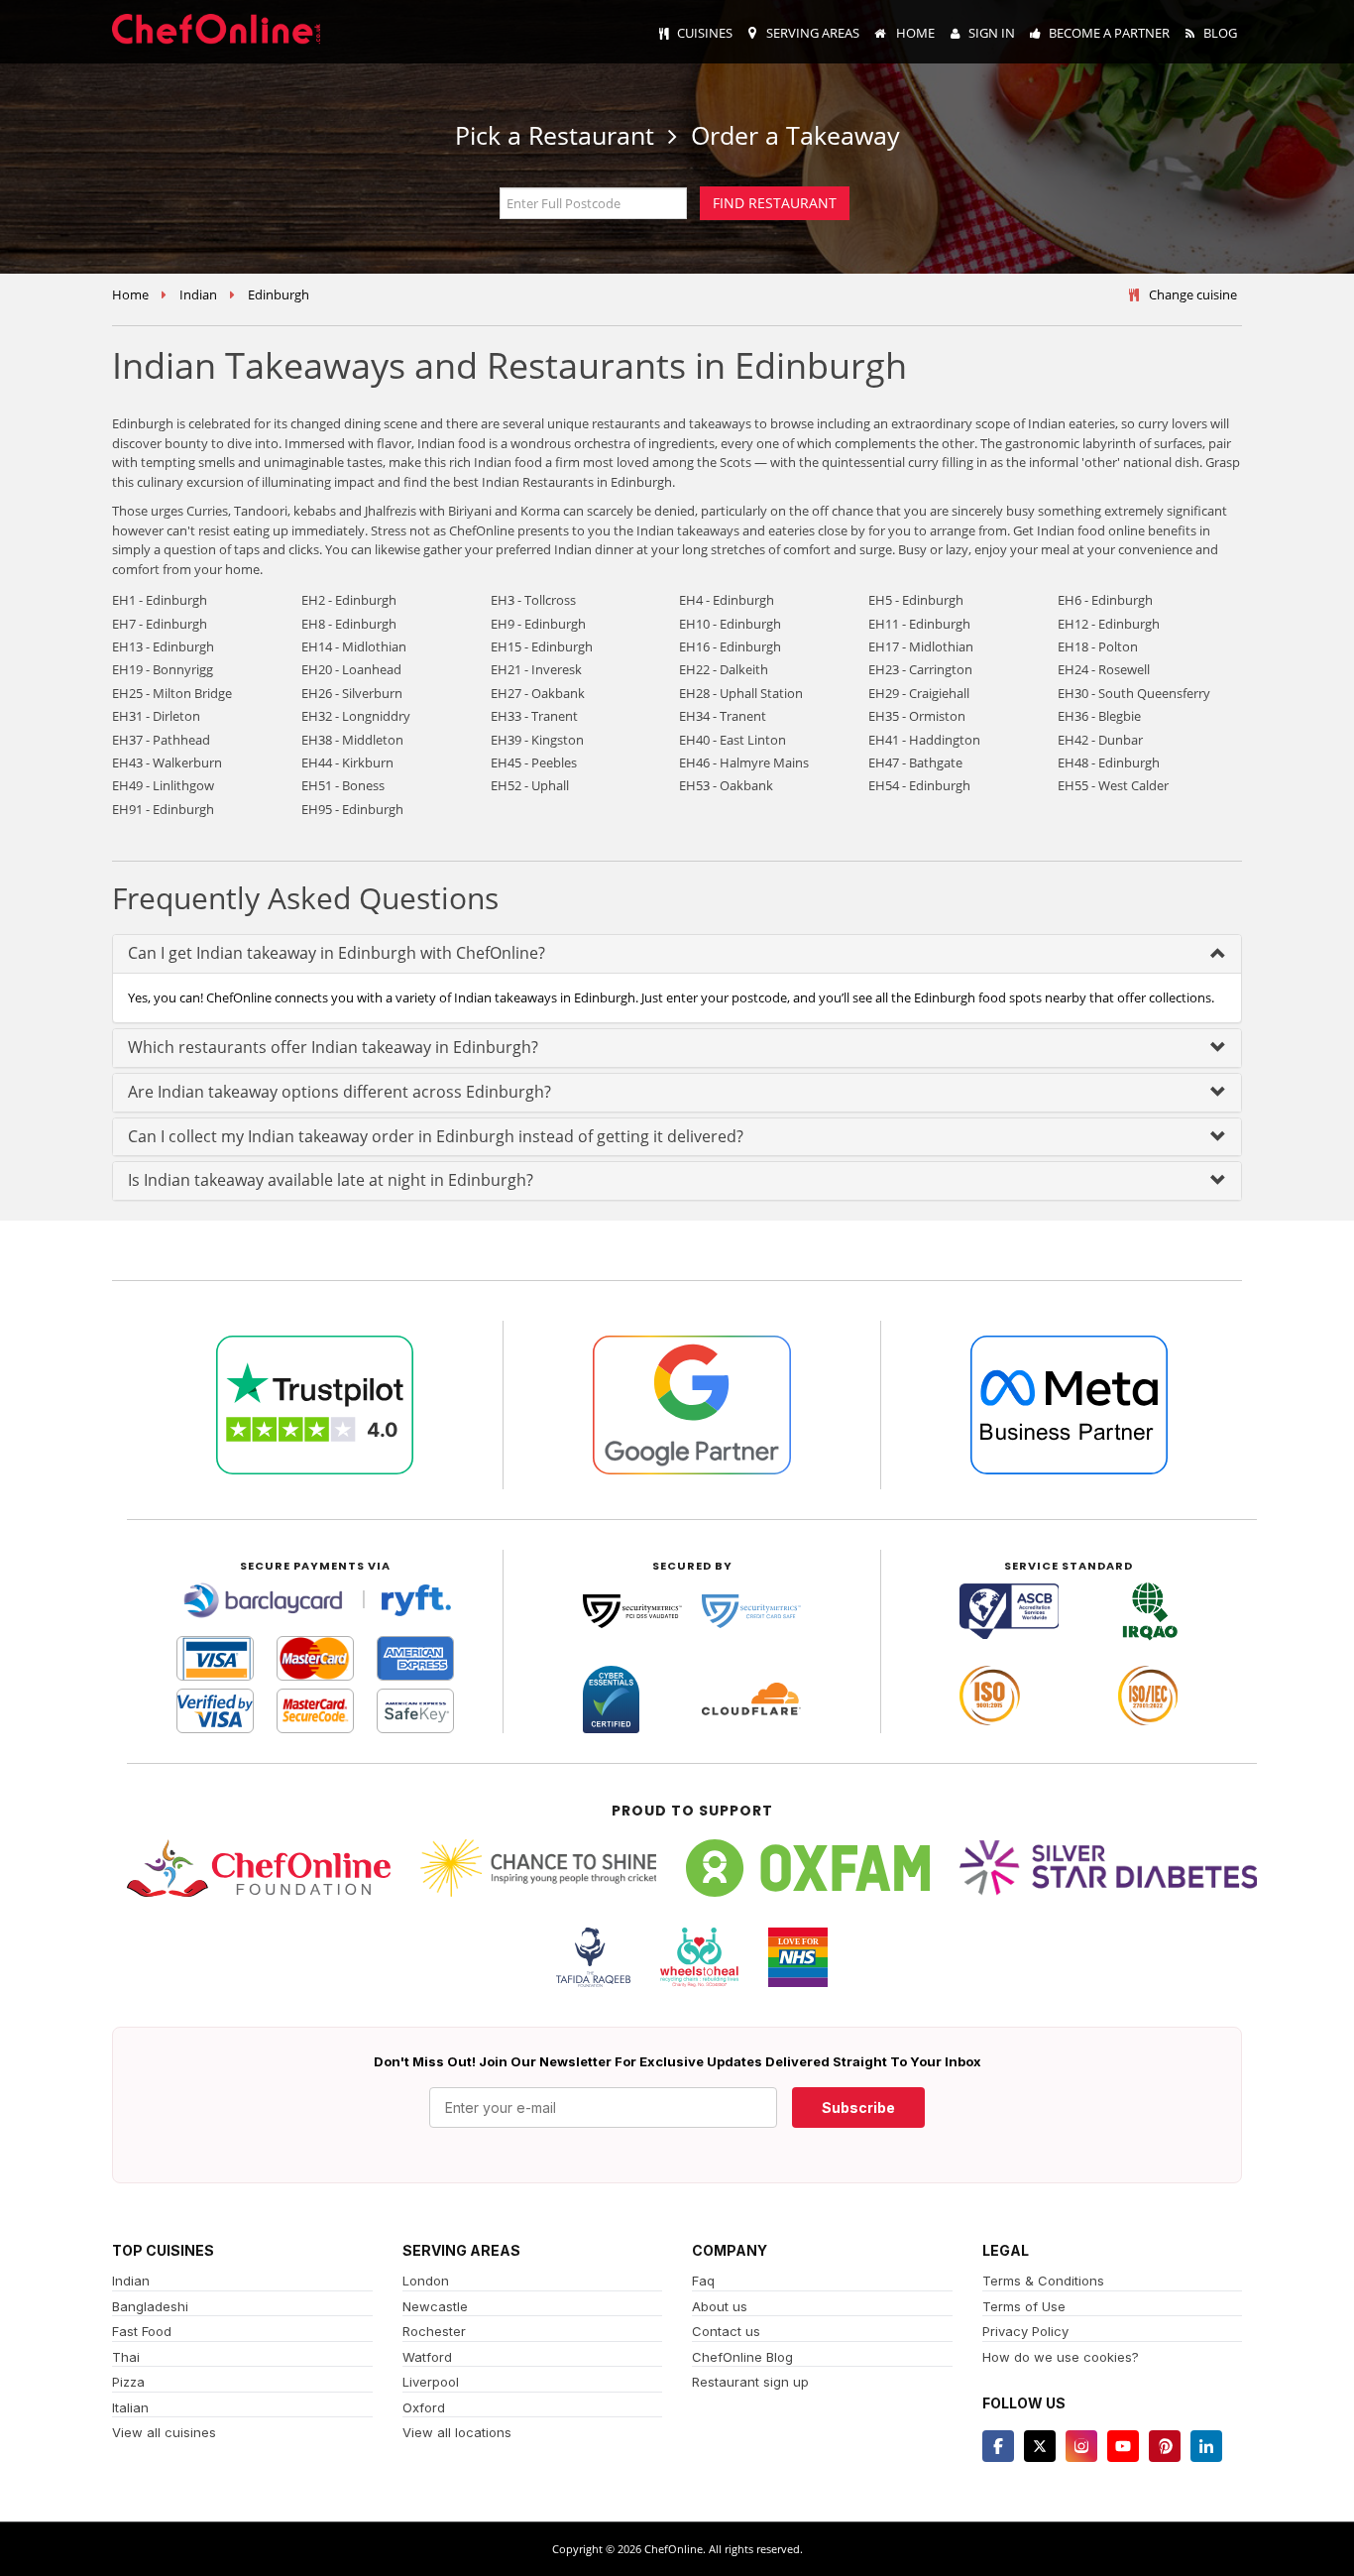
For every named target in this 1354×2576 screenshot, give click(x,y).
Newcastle (435, 2306)
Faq (703, 2281)
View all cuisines (164, 2432)
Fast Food (142, 2331)
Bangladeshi (150, 2306)
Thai (126, 2357)
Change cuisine (1193, 294)
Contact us (726, 2331)
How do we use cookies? (1061, 2357)
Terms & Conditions (1043, 2281)
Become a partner (1109, 33)
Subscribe (858, 2108)
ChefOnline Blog (742, 2357)
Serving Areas (813, 33)
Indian (198, 294)
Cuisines (705, 33)
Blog (1220, 33)
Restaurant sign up (750, 2382)
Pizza (128, 2382)
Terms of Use (1024, 2306)
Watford (427, 2357)
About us (720, 2306)
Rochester (434, 2331)
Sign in (992, 33)
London (426, 2281)
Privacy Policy (1025, 2331)
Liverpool (431, 2382)
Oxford (424, 2407)
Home (914, 33)
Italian (130, 2407)
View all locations (457, 2432)
